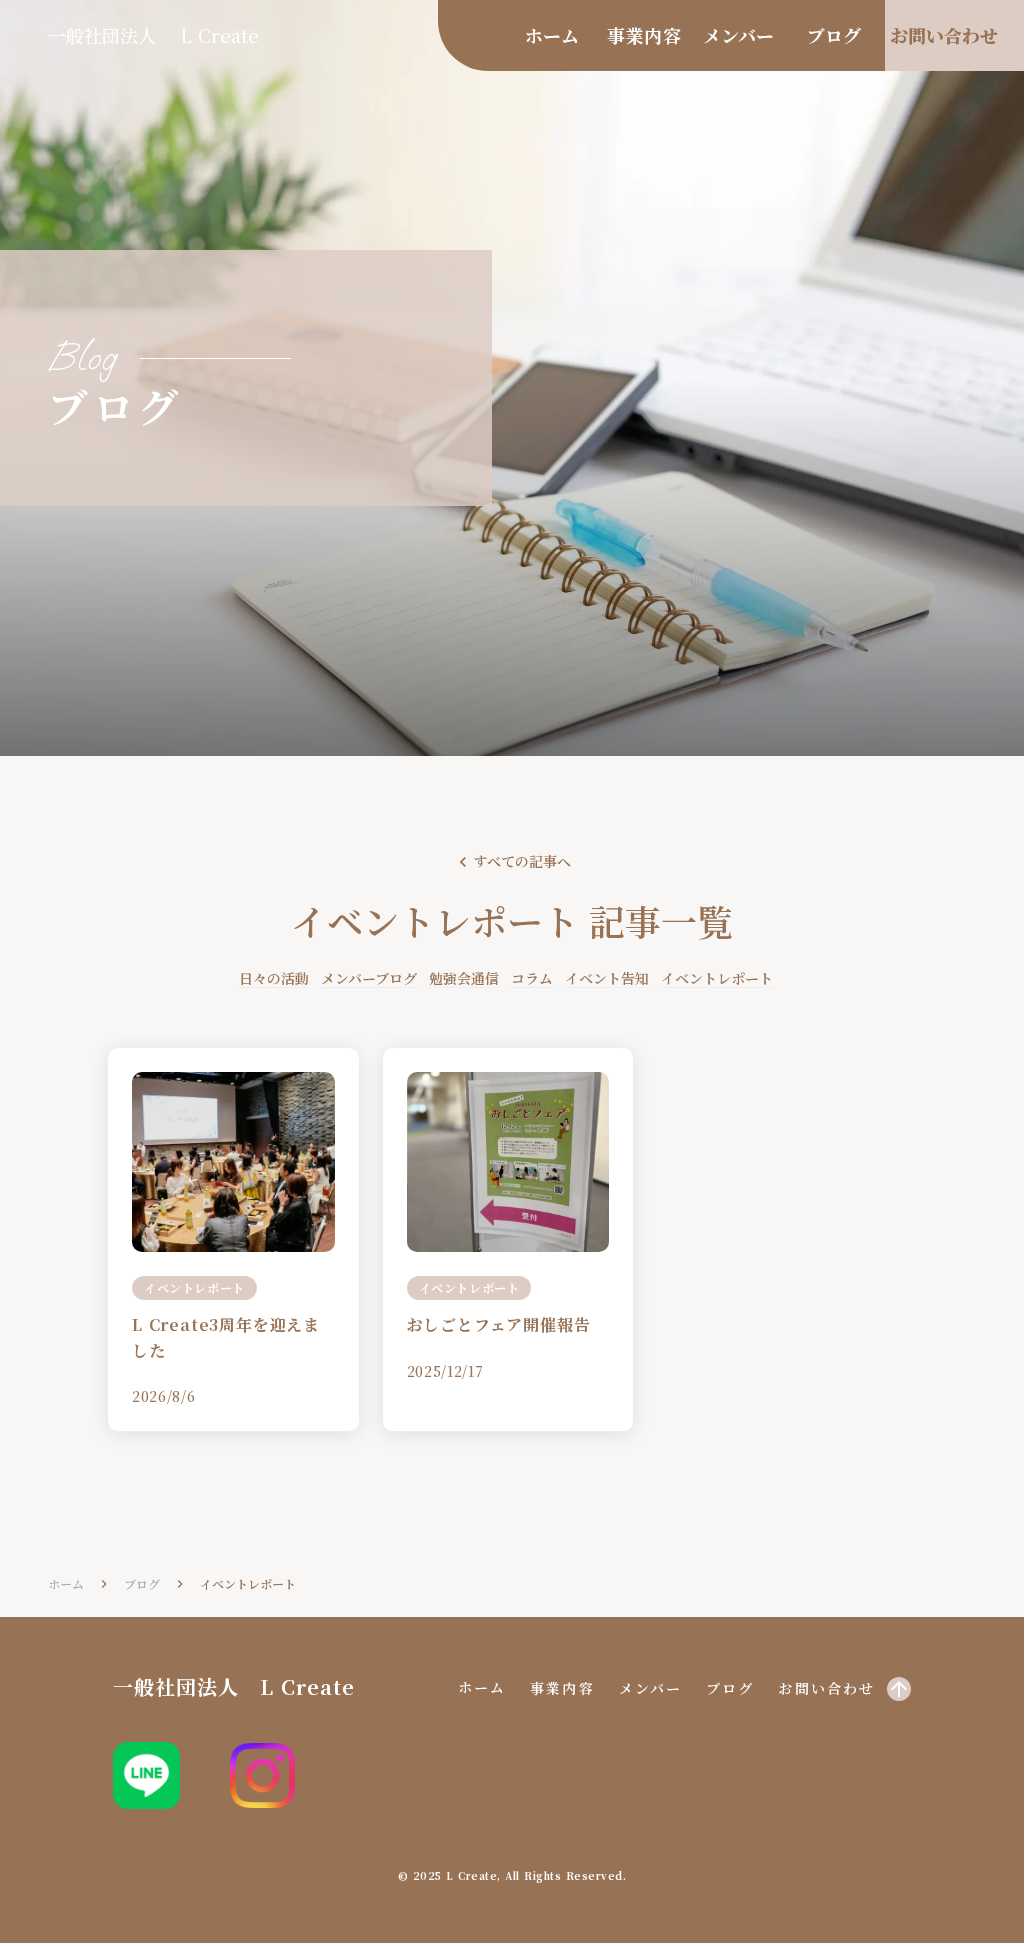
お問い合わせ (826, 1688)
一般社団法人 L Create (153, 35)
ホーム (66, 1584)
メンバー (650, 1688)
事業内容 (562, 1688)
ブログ (730, 1688)
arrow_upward (899, 1689)
